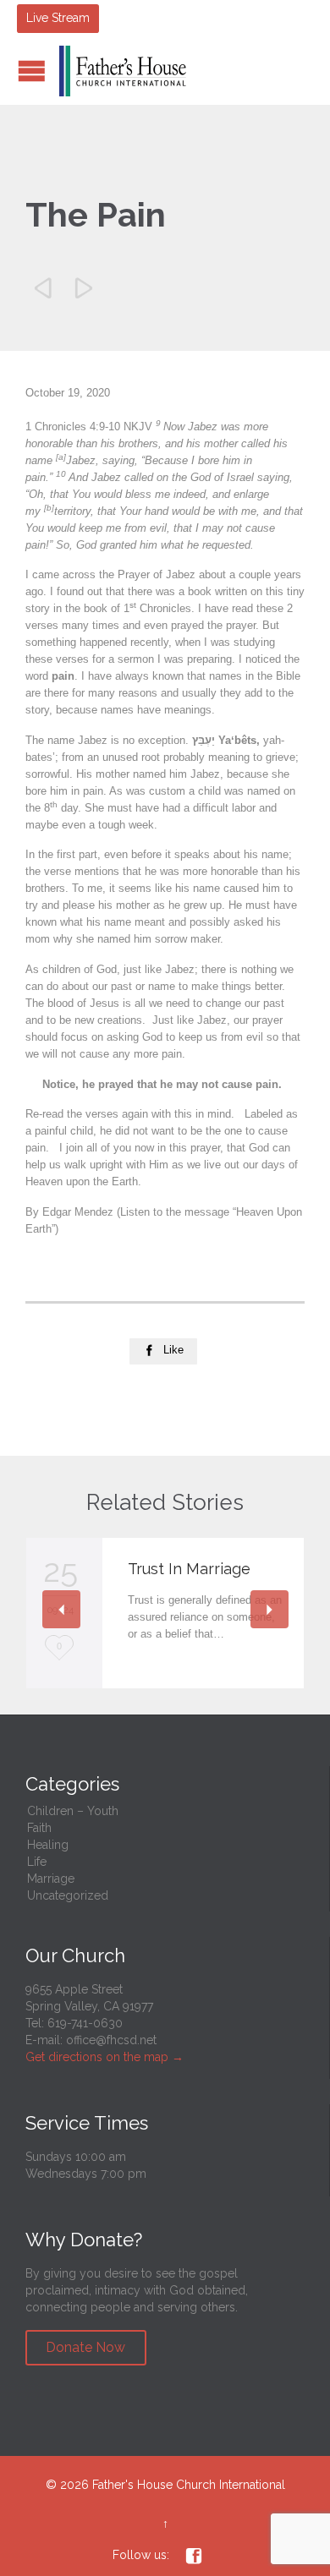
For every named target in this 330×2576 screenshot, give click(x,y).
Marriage (51, 1879)
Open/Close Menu (32, 71)
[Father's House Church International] (123, 71)
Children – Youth (73, 1811)
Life (37, 1862)
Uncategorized (68, 1895)
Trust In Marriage (189, 1569)
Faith (39, 1828)
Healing (48, 1845)
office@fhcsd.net (111, 2040)
